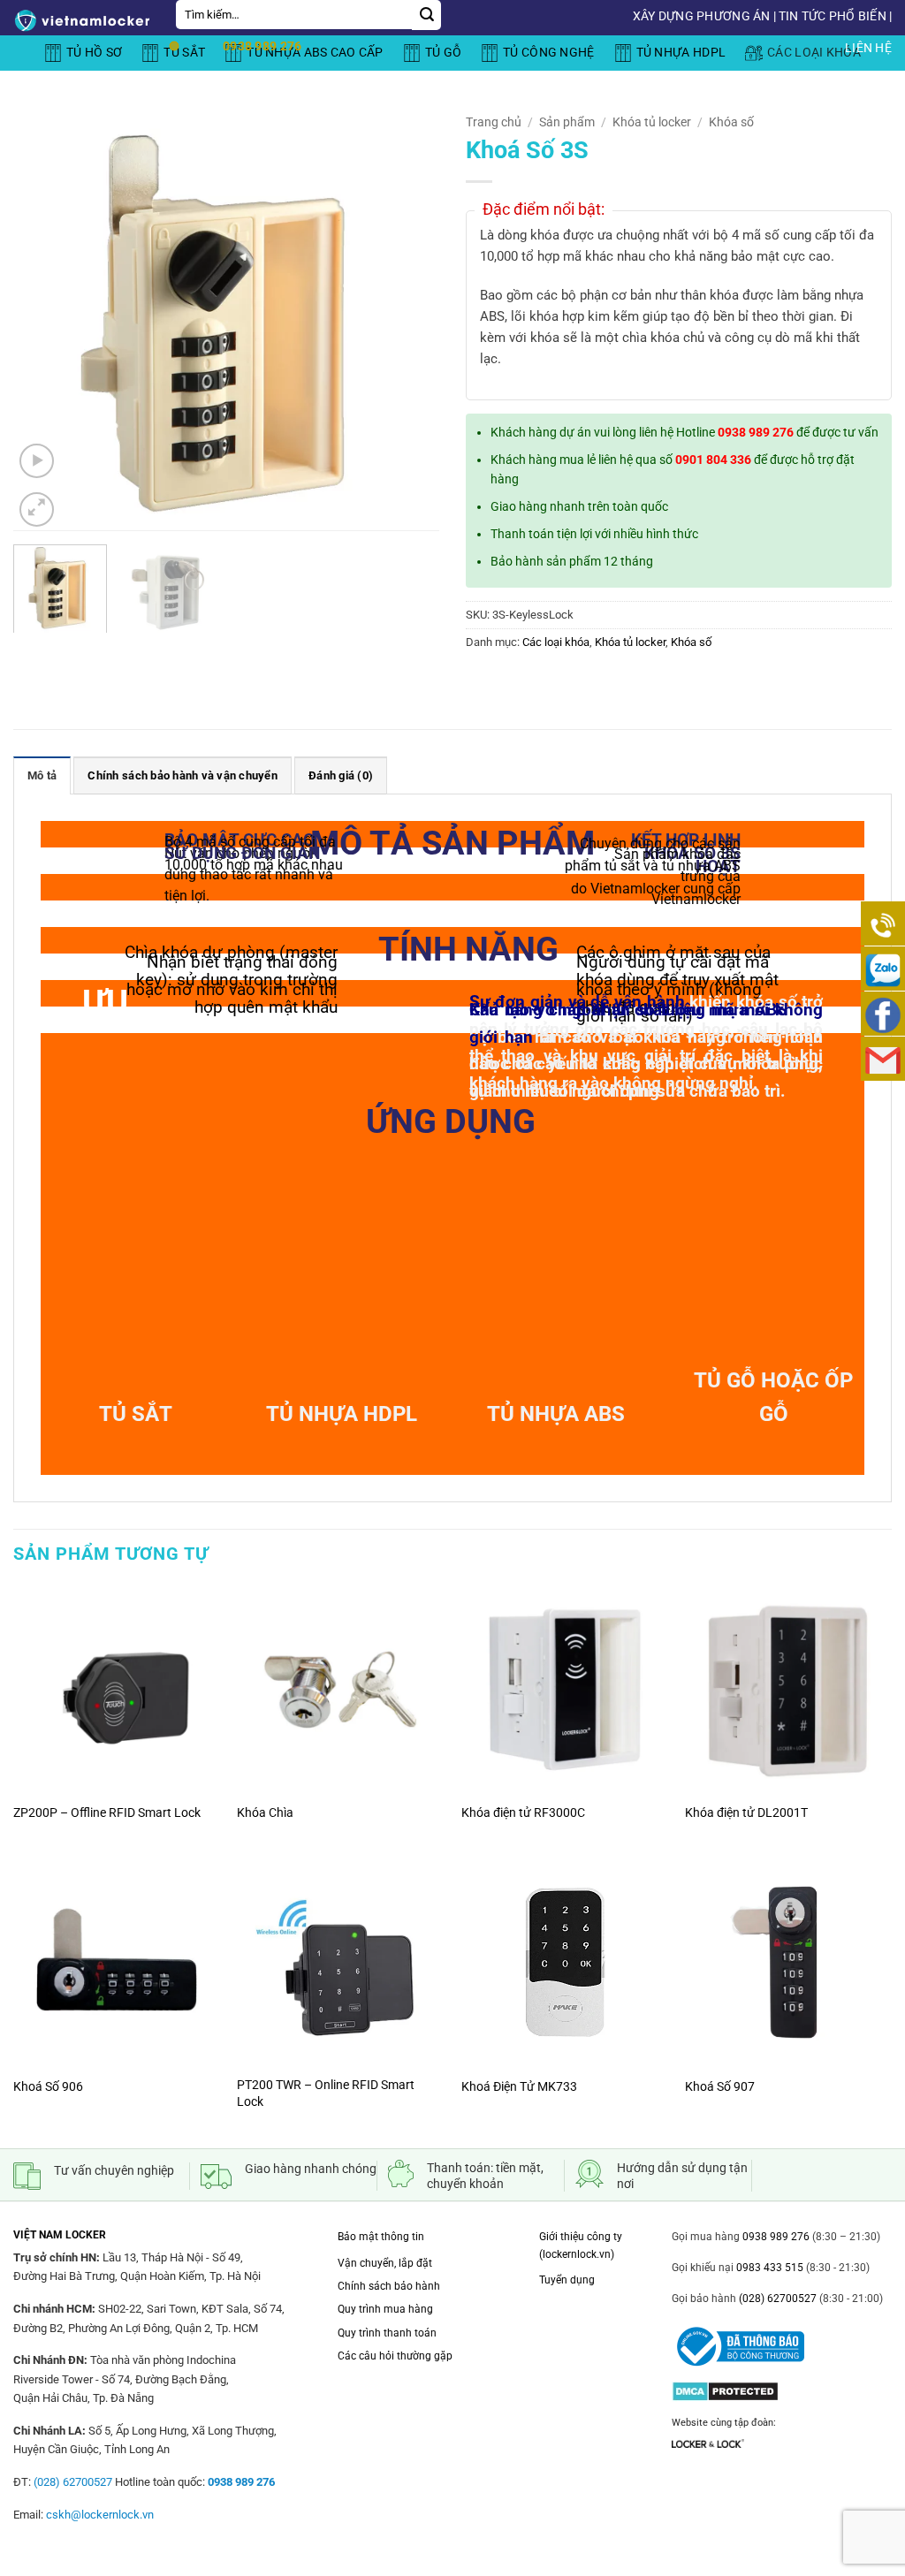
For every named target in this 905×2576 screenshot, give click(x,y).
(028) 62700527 (776, 2299)
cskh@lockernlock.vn (100, 2515)
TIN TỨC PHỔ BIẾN (833, 16)
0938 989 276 (756, 432)
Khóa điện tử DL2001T (746, 1813)
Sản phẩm (567, 122)
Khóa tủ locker (652, 122)
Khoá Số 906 (48, 2087)
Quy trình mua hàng (385, 2309)
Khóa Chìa (265, 1813)
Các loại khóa (556, 642)
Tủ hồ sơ (94, 53)
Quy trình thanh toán (387, 2333)
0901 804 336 (713, 460)
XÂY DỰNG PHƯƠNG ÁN (702, 16)
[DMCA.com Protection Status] (725, 2386)
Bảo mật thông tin (381, 2237)
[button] (37, 461)
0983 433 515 (768, 2268)
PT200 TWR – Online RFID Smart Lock (326, 2093)
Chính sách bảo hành (389, 2286)
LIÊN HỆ (868, 48)
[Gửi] (426, 15)
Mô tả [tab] (42, 775)
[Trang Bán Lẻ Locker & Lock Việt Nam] (81, 20)
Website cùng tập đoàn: (724, 2423)
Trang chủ (494, 122)
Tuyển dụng (567, 2280)
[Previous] (44, 318)
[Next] (408, 318)
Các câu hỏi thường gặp (395, 2356)
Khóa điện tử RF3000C (523, 1813)
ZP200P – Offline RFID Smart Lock (107, 1813)
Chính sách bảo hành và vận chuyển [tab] (182, 775)
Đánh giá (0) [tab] (341, 775)
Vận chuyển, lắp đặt (385, 2263)
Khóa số (731, 122)
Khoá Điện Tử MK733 (519, 2087)
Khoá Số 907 (720, 2087)
